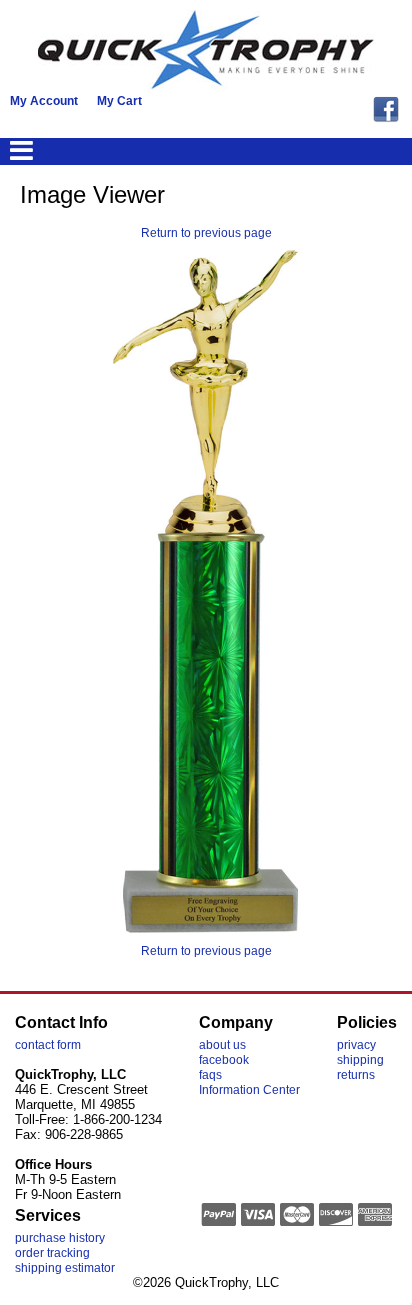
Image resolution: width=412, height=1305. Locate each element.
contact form (48, 1045)
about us (222, 1045)
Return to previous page (206, 233)
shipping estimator (65, 1268)
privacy (356, 1045)
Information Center (249, 1090)
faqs (210, 1075)
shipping (360, 1060)
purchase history (60, 1238)
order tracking (52, 1253)
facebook (224, 1060)
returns (356, 1075)
